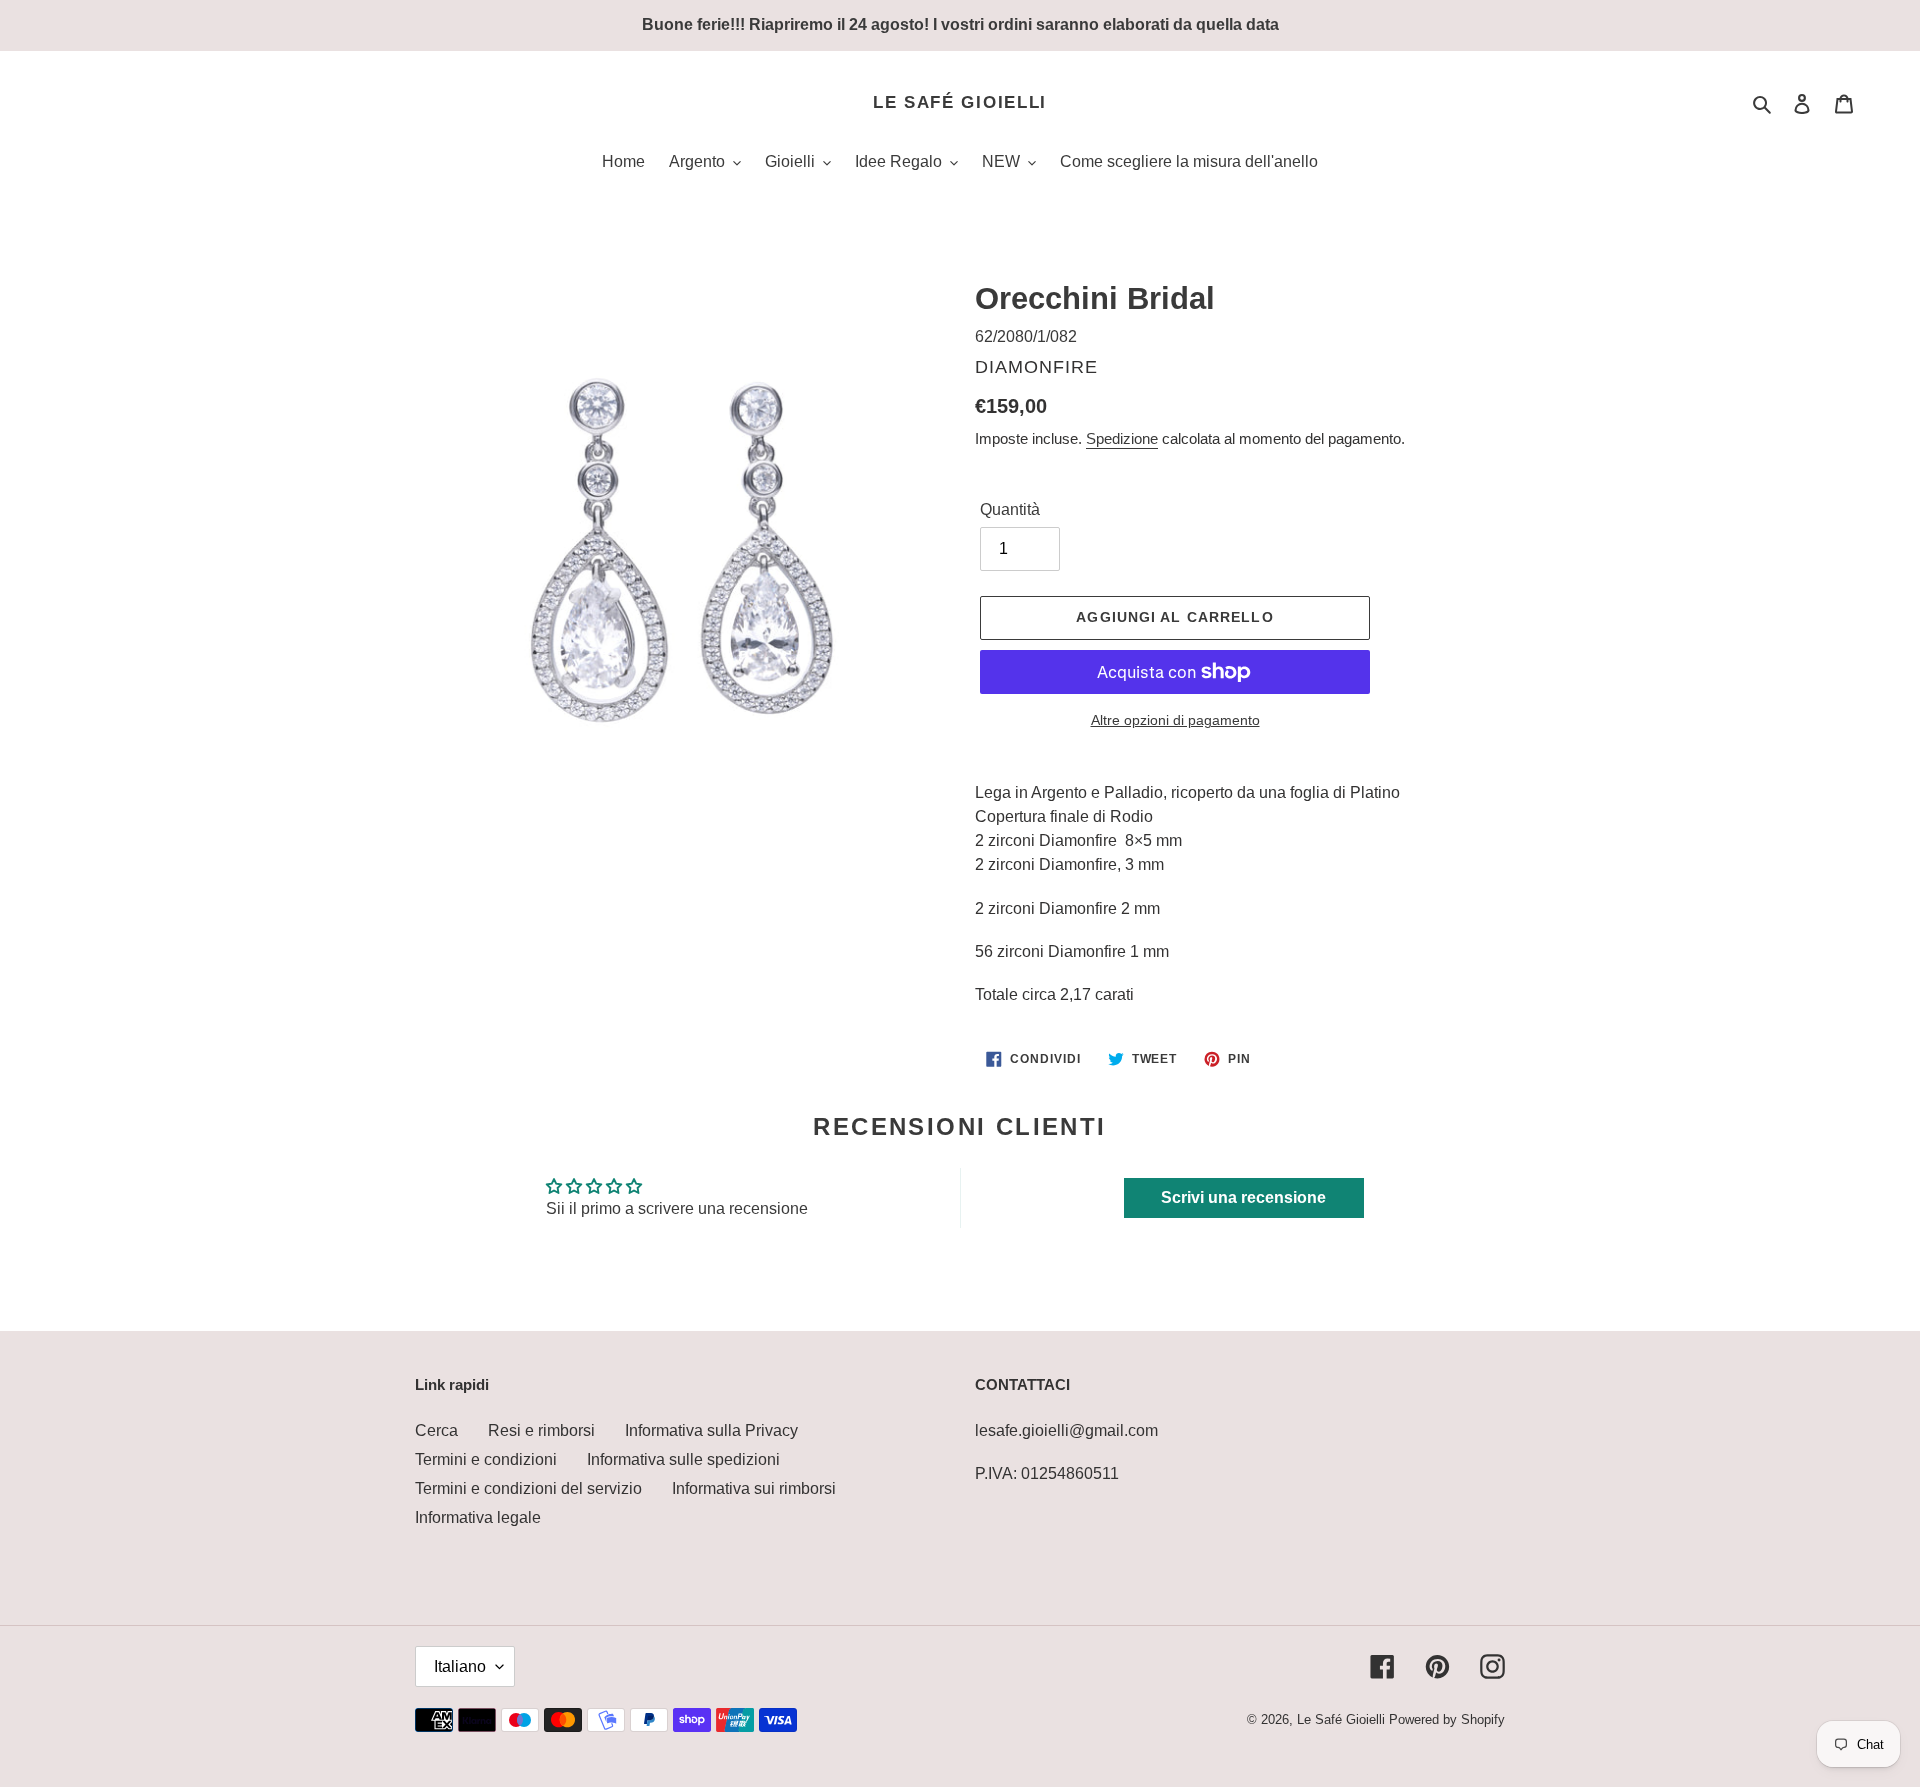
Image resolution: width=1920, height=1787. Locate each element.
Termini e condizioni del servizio (528, 1488)
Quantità (1010, 509)
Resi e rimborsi (541, 1430)
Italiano (460, 1666)
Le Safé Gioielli (960, 102)
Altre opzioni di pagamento (1175, 720)
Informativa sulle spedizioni (683, 1459)
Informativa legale (478, 1517)
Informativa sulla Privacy (711, 1430)
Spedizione (1122, 438)
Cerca (436, 1430)
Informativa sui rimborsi (754, 1488)
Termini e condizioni (486, 1459)
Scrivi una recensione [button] (1243, 1197)
